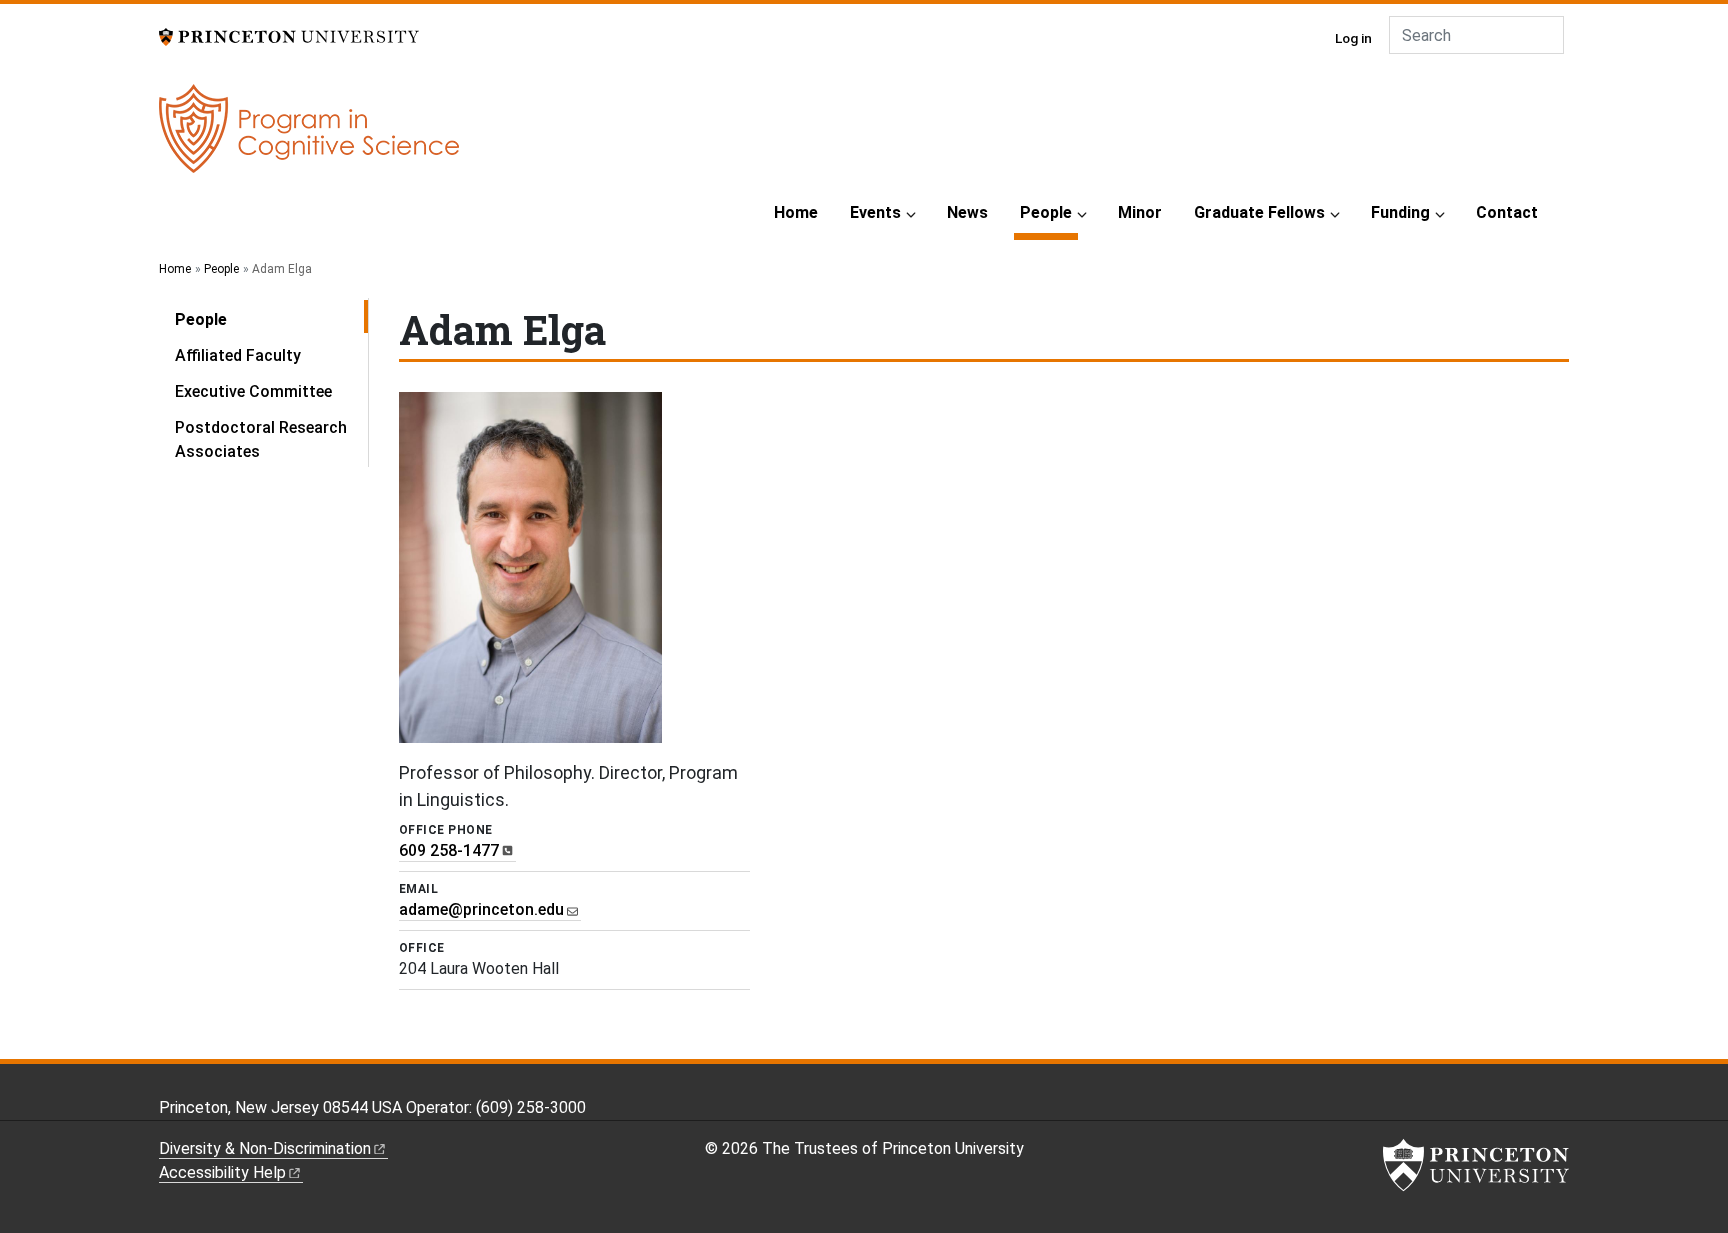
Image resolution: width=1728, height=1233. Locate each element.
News (967, 212)
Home (796, 212)
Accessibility (222, 1172)
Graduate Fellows (1259, 212)
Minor (1140, 212)
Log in (1353, 38)
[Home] (309, 136)
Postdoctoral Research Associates (261, 439)
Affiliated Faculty (238, 355)
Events (875, 212)
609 (449, 850)
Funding (1400, 212)
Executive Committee (253, 391)
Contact (1507, 212)
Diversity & (265, 1148)
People (1049, 212)
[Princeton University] (289, 35)
